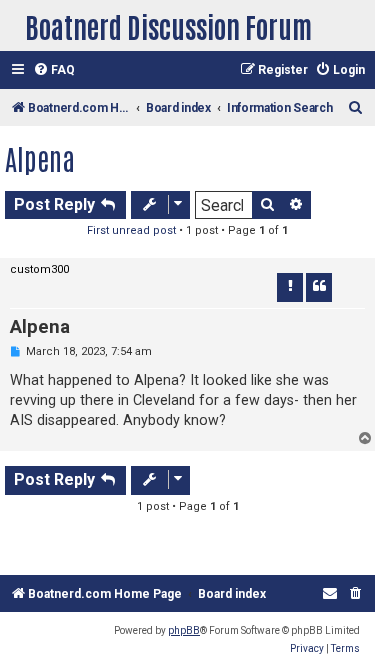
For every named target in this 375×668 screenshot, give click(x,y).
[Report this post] (290, 287)
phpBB (184, 630)
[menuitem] (54, 70)
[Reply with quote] (319, 287)
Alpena (40, 158)
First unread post (131, 230)
